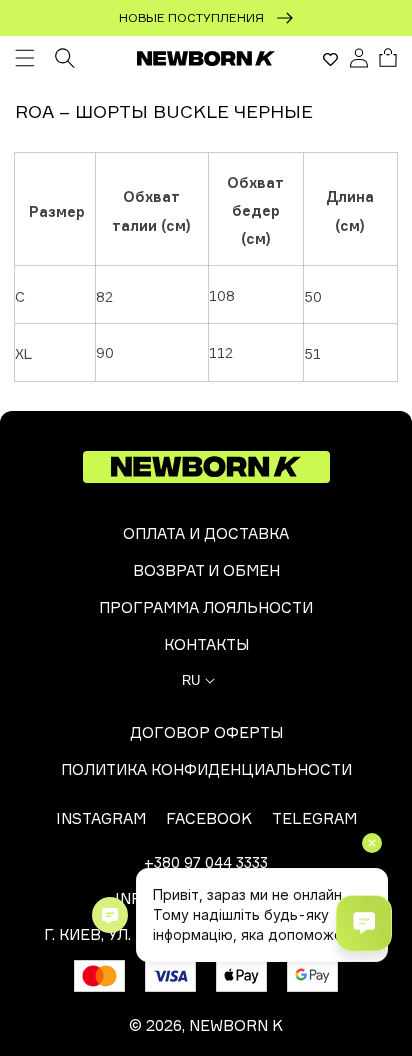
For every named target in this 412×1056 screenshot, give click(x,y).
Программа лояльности (206, 607)
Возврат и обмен (206, 570)
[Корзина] (388, 58)
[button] (25, 58)
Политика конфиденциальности (206, 769)
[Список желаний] (330, 59)
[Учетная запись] (359, 58)
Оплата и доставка (206, 533)
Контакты (206, 644)
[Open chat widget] (364, 923)
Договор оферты (206, 732)
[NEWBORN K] (206, 58)
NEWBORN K (236, 1025)
